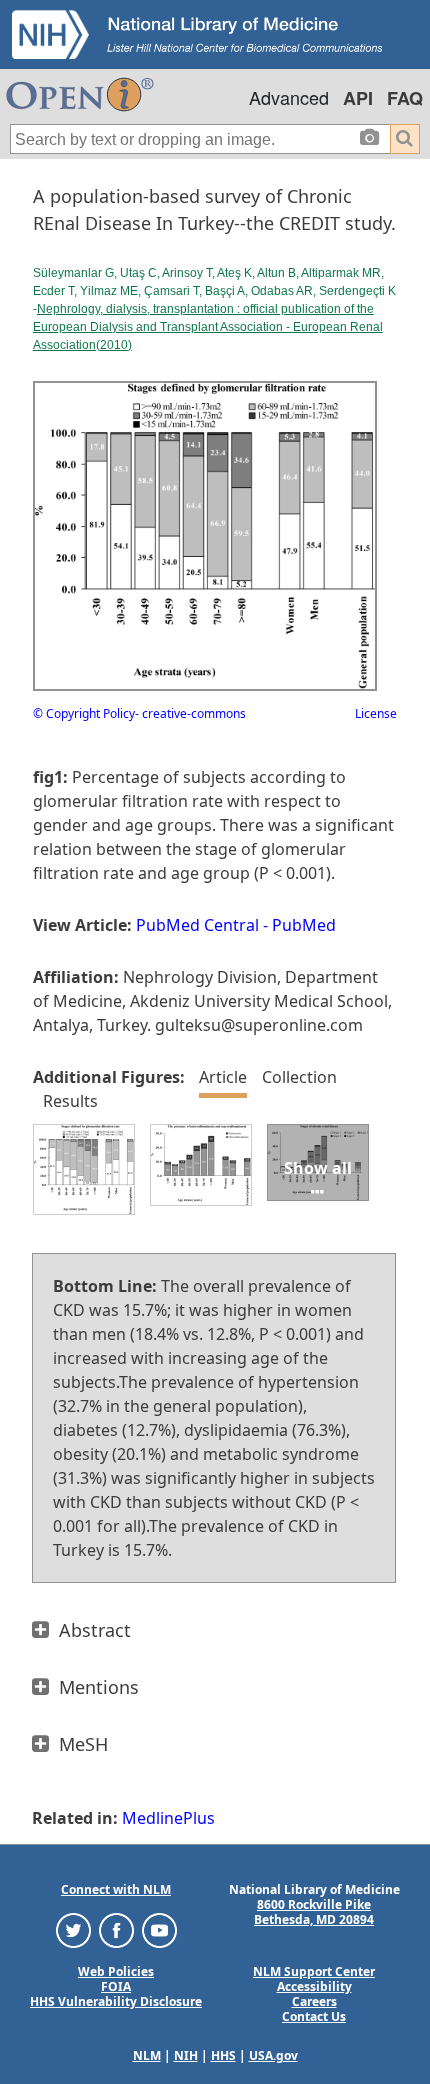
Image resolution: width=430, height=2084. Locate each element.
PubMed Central (197, 925)
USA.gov (273, 2055)
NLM (147, 2055)
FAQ (405, 98)
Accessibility (314, 1986)
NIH (186, 2055)
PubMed (304, 925)
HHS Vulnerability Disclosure (116, 2001)
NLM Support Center (314, 1971)
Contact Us (314, 2016)
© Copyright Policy (84, 713)
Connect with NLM (116, 1889)
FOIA (116, 1986)
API (358, 98)
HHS (223, 2055)
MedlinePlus (168, 1818)
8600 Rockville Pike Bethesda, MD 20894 (314, 1912)
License (376, 713)
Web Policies (116, 1971)
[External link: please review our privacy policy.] (73, 1929)
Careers (314, 2001)
